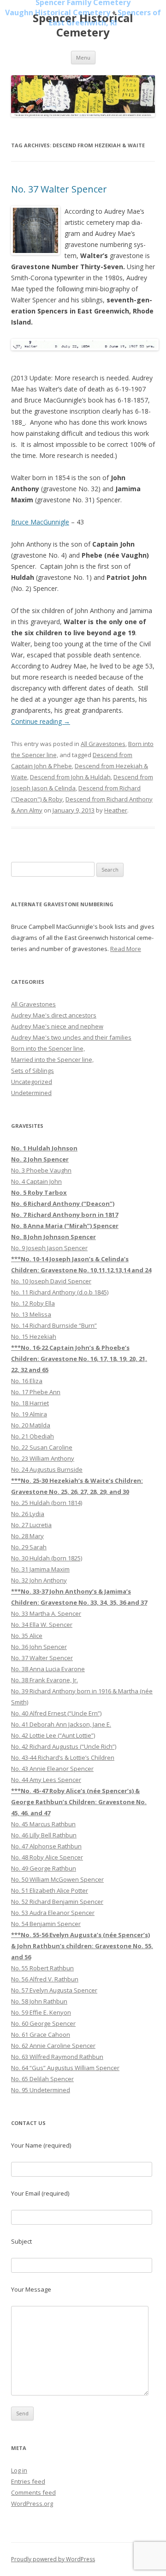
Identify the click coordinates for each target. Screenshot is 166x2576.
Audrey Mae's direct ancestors (54, 1015)
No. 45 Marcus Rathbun (43, 1824)
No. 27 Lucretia (31, 1525)
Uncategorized (32, 1082)
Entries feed (28, 2481)
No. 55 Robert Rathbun (42, 1968)
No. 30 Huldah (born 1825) (47, 1558)
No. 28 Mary (27, 1536)
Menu (83, 57)
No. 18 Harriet (30, 1403)
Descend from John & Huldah (70, 777)
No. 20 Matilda (31, 1425)
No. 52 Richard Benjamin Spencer (57, 1902)
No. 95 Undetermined (41, 2090)
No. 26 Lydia (28, 1514)
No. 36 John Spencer (39, 1647)
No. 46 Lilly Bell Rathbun (44, 1835)
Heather (116, 810)
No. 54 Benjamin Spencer (46, 1924)
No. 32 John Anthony (39, 1580)
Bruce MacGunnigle (40, 522)
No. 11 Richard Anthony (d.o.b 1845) (60, 1292)
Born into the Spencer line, (48, 1048)
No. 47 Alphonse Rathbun (46, 1846)
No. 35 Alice (27, 1636)
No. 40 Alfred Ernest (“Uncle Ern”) (56, 1713)
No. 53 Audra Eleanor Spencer (53, 1913)
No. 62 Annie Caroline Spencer (53, 2046)
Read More (126, 949)
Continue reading (41, 721)
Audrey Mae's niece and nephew (57, 1026)
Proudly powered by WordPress (53, 2559)
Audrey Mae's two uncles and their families (71, 1037)
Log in (19, 2470)
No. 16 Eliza (27, 1381)
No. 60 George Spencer (43, 2023)
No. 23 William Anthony (43, 1458)
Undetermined (31, 1093)
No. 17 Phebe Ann (36, 1392)
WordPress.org (32, 2504)
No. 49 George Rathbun (44, 1868)
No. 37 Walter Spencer (59, 189)
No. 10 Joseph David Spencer (51, 1281)
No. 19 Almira (29, 1414)
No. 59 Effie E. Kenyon (41, 2012)
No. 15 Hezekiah (34, 1336)
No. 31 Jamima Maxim (40, 1569)
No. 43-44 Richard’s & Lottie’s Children (63, 1757)
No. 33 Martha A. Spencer (46, 1613)
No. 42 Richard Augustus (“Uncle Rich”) (64, 1746)
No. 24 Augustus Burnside (47, 1469)
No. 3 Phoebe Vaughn (41, 1170)
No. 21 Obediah (33, 1436)
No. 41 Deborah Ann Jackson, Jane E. (61, 1724)
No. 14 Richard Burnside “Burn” (54, 1325)
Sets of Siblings (33, 1071)
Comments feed (33, 2492)
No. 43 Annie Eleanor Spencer (52, 1769)
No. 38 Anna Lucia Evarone (48, 1669)
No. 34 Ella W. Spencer (42, 1625)
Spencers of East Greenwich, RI (105, 18)
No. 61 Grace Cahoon (41, 2034)
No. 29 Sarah (29, 1547)
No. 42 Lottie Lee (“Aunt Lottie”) (53, 1735)
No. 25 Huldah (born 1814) (47, 1503)
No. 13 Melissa (31, 1314)
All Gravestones (103, 744)
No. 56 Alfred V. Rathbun (45, 1979)
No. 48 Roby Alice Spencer (47, 1857)
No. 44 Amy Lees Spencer (46, 1780)
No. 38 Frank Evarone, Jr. (44, 1680)
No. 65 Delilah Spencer (42, 2079)
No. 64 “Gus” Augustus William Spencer (65, 2068)
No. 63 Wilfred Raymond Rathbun (57, 2057)
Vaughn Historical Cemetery (58, 12)
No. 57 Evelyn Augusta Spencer (54, 1990)
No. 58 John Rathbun (39, 2001)
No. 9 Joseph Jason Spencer (49, 1248)
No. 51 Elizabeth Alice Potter (50, 1890)
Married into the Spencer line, (52, 1059)
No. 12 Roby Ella (33, 1303)
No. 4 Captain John (36, 1181)
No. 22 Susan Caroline (42, 1447)
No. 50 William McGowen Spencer (57, 1879)
